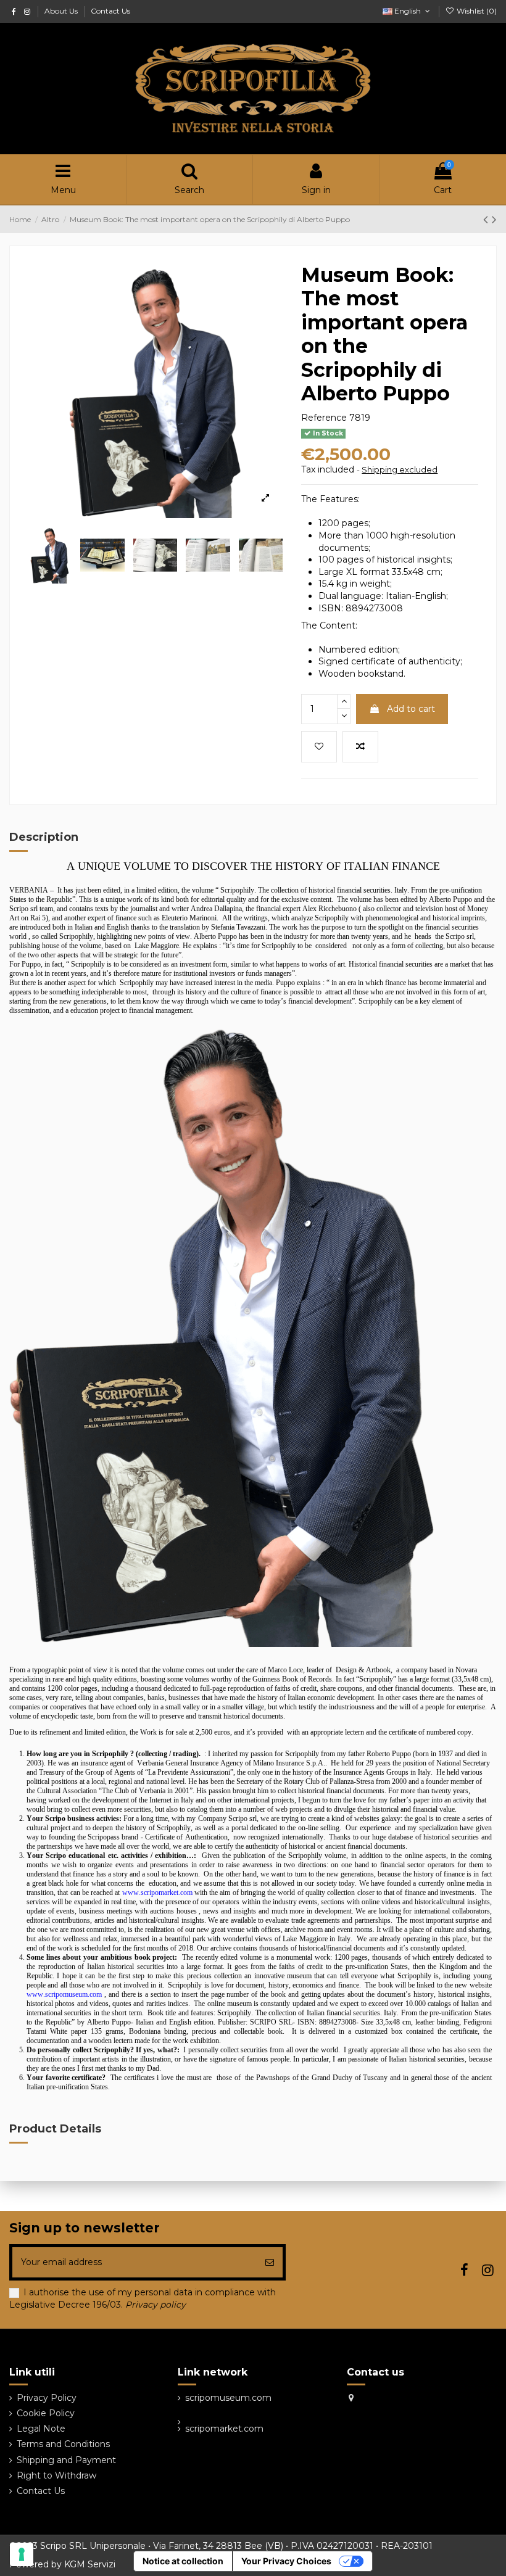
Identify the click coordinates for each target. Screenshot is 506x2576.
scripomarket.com (224, 2429)
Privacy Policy (47, 2398)
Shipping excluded (400, 469)
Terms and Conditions (63, 2444)
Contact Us (110, 11)
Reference (324, 418)
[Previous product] (487, 219)
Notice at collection (183, 2561)
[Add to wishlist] (319, 747)
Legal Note (41, 2429)
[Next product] (494, 219)
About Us (62, 11)
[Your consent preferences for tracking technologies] (22, 2554)
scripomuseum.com (228, 2398)
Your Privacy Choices (286, 2561)
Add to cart (411, 709)
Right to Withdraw (56, 2475)
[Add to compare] (360, 747)
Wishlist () (476, 11)
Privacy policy (154, 2305)
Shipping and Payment (66, 2460)
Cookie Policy (46, 2413)
